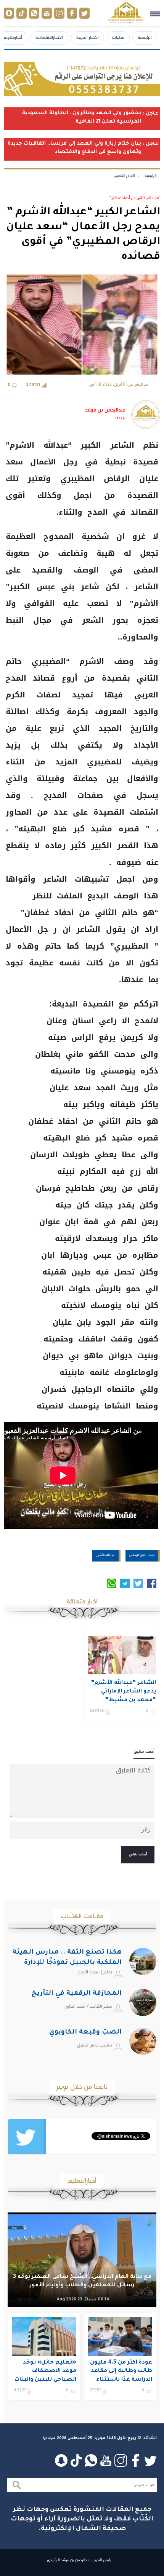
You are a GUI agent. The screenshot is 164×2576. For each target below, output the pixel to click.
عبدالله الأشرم (105, 1555)
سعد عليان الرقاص (142, 1555)
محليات (118, 37)
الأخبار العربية (88, 37)
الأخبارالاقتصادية (49, 37)
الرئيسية (145, 37)
